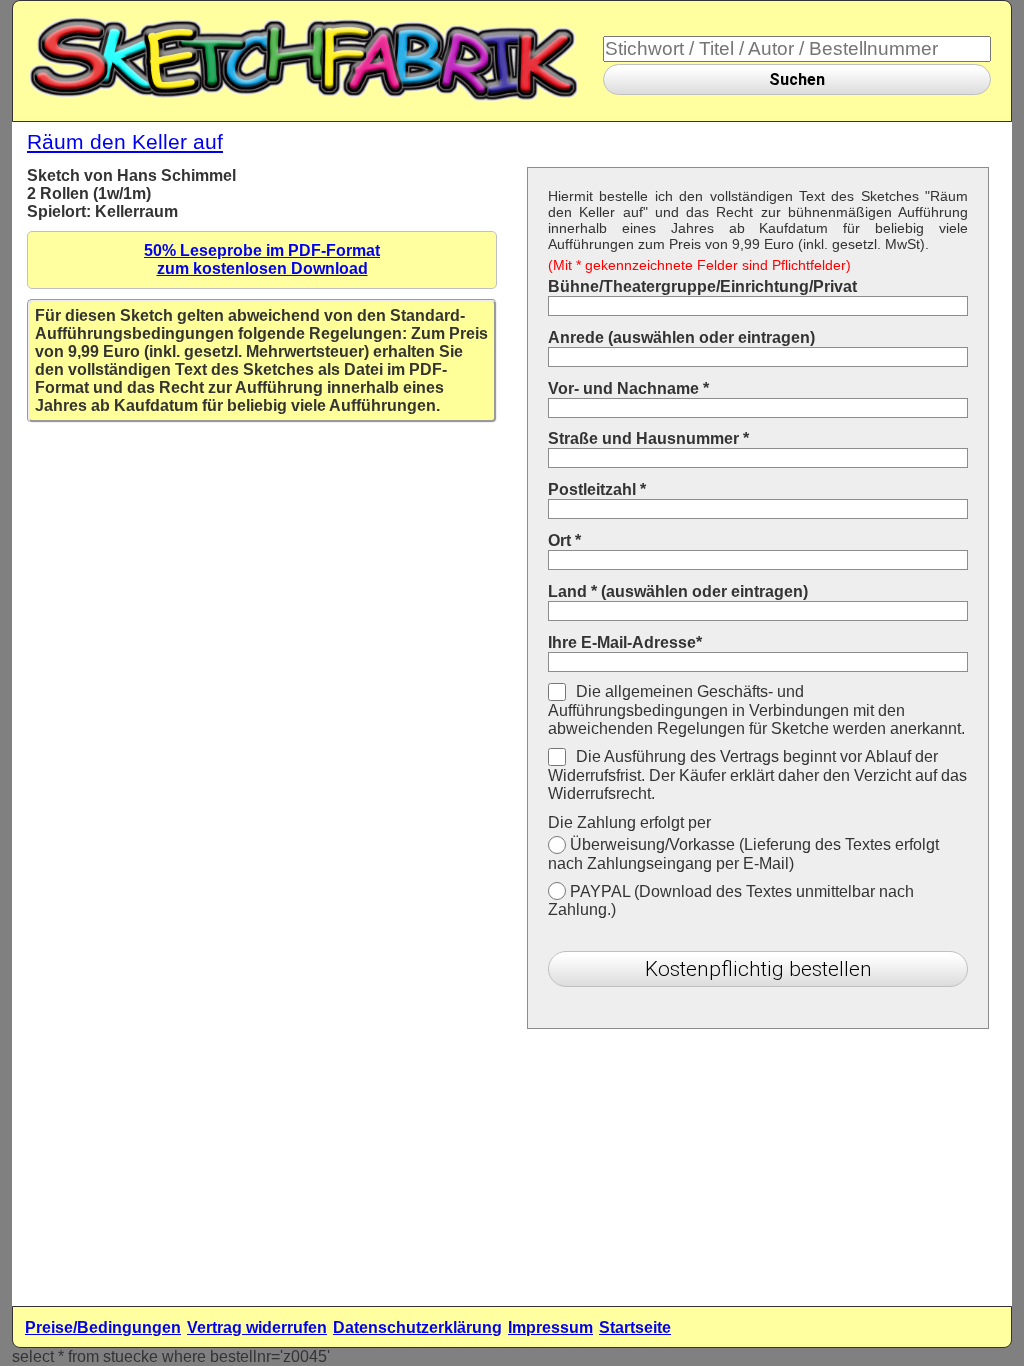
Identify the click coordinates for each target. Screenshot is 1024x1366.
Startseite (635, 1327)
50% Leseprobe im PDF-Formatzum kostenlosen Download (262, 259)
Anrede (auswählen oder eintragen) (681, 337)
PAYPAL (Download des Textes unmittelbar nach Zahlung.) (731, 901)
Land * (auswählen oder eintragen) (678, 591)
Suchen (797, 79)
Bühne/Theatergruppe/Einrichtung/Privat (702, 286)
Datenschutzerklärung (417, 1327)
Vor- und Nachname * (628, 388)
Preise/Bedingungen (103, 1327)
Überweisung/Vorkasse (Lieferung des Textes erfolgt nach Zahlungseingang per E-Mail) (743, 854)
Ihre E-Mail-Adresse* (625, 642)
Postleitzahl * (597, 489)
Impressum (550, 1327)
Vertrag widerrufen (257, 1327)
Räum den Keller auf (125, 141)
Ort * (564, 540)
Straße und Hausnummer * (648, 438)
